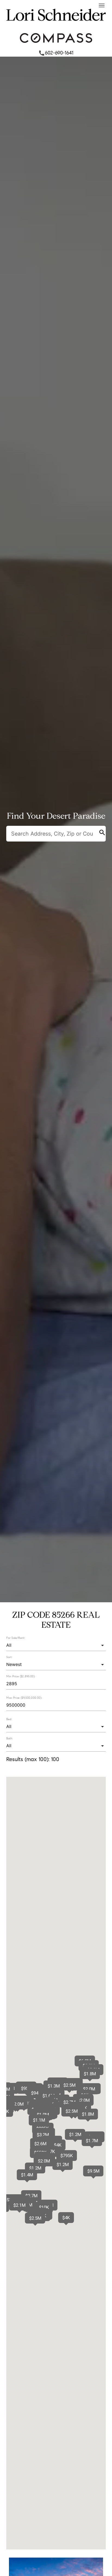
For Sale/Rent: (16, 1638)
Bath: (10, 1738)
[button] (48, 2096)
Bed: (9, 1719)
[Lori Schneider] (56, 26)
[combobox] (56, 1645)
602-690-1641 (56, 53)
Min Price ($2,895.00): (21, 1677)
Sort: (9, 1657)
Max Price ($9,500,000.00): (24, 1698)
